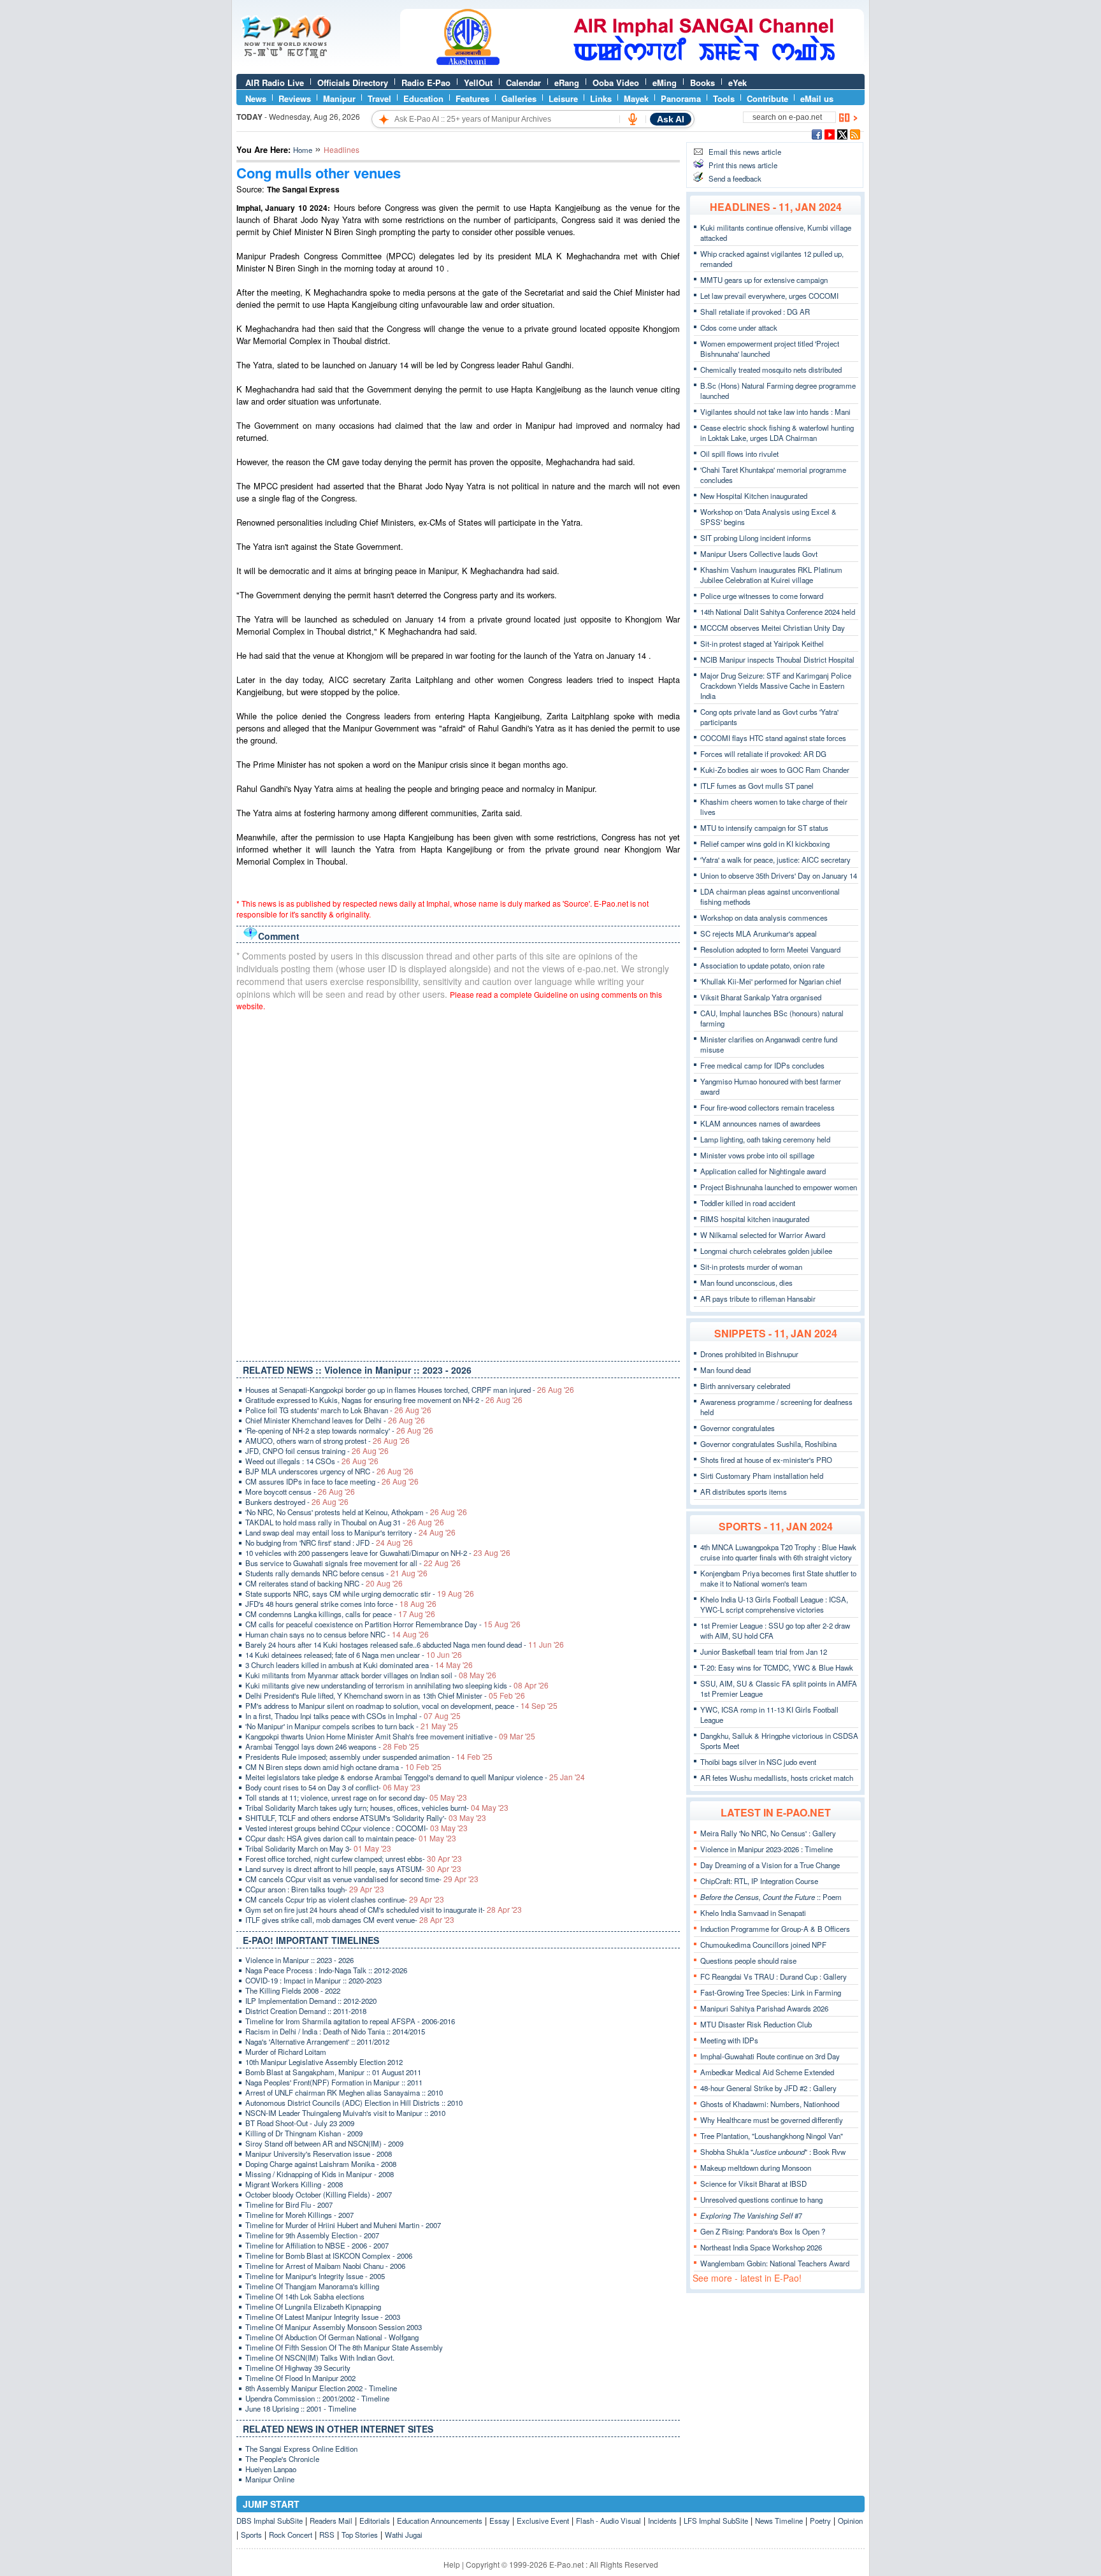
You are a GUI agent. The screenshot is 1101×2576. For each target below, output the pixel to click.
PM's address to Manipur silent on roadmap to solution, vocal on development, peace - (401, 1706)
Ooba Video (616, 83)
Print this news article (743, 165)
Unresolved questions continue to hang (761, 2199)
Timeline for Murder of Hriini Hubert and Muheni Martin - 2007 (343, 2225)
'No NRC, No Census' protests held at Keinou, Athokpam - (356, 1512)
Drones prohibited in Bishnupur (749, 1354)
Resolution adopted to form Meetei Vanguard (770, 949)
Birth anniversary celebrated (745, 1386)
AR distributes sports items (744, 1492)
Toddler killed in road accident (748, 1203)
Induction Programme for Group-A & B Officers (775, 1929)
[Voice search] (633, 119)
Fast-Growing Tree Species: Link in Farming (771, 1992)
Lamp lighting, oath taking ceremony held (765, 1139)
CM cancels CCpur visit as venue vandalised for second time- (362, 1879)
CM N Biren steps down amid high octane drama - (343, 1767)
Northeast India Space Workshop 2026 (761, 2247)
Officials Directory (353, 83)
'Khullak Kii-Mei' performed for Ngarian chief (771, 981)
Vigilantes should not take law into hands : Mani (775, 412)
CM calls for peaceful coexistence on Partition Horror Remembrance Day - (383, 1624)
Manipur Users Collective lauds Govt (759, 554)
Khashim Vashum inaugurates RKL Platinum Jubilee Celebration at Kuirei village (771, 575)
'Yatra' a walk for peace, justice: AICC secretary (775, 860)
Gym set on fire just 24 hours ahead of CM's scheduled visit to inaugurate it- (384, 1910)
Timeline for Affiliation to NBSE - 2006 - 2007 (317, 2245)
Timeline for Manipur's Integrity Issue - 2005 (315, 2276)
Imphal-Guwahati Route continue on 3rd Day (770, 2056)
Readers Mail (331, 2521)
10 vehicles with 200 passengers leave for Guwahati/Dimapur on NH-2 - (378, 1553)
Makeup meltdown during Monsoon (756, 2168)
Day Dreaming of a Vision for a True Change (770, 1865)
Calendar (523, 83)
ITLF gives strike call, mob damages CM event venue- (350, 1920)
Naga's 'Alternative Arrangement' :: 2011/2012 (317, 2041)
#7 (751, 2215)
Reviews (295, 98)
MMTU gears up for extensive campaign (764, 280)
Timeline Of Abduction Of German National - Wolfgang (332, 2337)
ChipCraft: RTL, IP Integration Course (759, 1881)
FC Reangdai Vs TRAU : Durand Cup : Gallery (774, 1976)
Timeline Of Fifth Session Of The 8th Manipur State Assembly (344, 2347)
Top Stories (360, 2535)
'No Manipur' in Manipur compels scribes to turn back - (352, 1726)
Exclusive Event (543, 2521)
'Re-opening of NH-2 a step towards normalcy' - (339, 1430)
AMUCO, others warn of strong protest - (327, 1441)
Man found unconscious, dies (746, 1283)
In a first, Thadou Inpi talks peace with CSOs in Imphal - (353, 1716)
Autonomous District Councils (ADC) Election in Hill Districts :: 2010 (354, 2103)
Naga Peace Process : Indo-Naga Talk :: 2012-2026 (326, 1970)
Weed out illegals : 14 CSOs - (312, 1461)
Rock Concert (291, 2535)
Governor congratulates (738, 1428)
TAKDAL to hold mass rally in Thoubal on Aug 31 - (345, 1522)
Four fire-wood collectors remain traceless (767, 1107)
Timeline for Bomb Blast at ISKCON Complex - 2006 (329, 2256)
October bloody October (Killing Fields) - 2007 (319, 2194)
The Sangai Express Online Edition (301, 2449)
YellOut (478, 83)
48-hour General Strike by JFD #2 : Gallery (768, 2088)
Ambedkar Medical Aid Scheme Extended (767, 2072)
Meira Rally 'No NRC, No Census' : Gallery (768, 1833)
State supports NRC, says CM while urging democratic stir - (360, 1594)
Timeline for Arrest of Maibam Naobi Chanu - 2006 (325, 2266)
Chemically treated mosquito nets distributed (771, 370)
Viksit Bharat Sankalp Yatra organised (761, 997)
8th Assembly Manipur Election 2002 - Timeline (321, 2388)
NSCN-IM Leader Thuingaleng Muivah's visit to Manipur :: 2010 (345, 2113)
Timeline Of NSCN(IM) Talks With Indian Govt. (320, 2357)
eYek (738, 83)
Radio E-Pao (426, 83)
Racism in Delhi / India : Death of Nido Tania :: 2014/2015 (335, 2031)
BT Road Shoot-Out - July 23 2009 (300, 2123)
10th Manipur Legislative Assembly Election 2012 (324, 2062)
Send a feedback (735, 178)
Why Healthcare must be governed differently (772, 2120)
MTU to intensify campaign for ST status (764, 828)
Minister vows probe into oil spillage (757, 1155)
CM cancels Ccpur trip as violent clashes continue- (345, 1899)
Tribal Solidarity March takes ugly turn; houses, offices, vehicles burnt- (377, 1808)
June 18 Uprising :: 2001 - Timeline (301, 2408)
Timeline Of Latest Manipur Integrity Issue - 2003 (323, 2317)
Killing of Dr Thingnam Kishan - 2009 (304, 2133)
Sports (251, 2535)
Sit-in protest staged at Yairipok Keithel (762, 644)
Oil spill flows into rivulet (739, 454)
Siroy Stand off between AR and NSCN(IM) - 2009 (324, 2143)
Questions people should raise (748, 1961)
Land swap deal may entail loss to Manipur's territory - (350, 1532)
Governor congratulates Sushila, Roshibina (768, 1444)
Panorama (681, 98)
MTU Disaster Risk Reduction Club (756, 2024)
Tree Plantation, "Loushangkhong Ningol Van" (772, 2136)
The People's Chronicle (282, 2459)
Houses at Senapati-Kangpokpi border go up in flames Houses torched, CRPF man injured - (410, 1390)
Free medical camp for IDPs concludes (762, 1065)
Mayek (636, 98)
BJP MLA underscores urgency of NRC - (329, 1471)
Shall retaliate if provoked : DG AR (755, 312)
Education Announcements (440, 2521)
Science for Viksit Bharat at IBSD (753, 2184)
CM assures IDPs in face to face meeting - (332, 1481)
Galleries (519, 98)
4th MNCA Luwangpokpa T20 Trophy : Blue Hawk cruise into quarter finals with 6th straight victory (778, 1552)
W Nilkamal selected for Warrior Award (763, 1235)
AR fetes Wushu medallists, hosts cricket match (777, 1778)
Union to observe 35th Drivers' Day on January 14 (779, 875)
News (256, 98)
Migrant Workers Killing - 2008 (294, 2184)
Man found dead (725, 1370)
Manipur (339, 98)
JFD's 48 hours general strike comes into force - (341, 1604)
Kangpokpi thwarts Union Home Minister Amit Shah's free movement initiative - (390, 1736)
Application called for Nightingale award (763, 1171)
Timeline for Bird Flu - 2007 (289, 2205)
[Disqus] (458, 1183)
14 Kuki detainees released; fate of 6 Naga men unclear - (354, 1655)
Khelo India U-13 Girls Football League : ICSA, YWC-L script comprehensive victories (774, 1604)
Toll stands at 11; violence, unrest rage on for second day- (356, 1797)
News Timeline (779, 2521)
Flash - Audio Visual (608, 2521)
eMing (665, 83)
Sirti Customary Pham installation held (762, 1476)
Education (423, 98)
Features (472, 98)
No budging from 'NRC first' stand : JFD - (329, 1543)
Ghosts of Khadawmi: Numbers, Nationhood (770, 2104)
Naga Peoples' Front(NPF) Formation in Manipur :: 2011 (334, 2082)
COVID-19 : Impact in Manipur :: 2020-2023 (313, 1980)
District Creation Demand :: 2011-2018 (306, 2011)
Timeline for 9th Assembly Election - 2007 (312, 2235)
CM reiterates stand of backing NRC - (324, 1583)
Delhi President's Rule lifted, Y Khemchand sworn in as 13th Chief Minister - (385, 1695)
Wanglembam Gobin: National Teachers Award (775, 2263)
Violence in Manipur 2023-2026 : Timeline (766, 1849)
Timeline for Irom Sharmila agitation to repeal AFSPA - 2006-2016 (350, 2021)
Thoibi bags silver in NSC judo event (758, 1762)
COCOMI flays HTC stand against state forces (773, 738)
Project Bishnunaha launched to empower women (779, 1187)
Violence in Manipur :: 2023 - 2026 (299, 1960)
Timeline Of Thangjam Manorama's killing (312, 2286)
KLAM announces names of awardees (760, 1123)
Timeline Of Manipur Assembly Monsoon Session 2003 (334, 2327)
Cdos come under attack (739, 327)
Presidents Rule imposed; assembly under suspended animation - (369, 1757)
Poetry (820, 2521)
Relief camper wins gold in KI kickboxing (765, 844)
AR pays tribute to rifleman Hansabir (758, 1299)
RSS (327, 2535)
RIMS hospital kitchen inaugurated (755, 1219)
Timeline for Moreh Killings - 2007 (299, 2215)
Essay (500, 2521)
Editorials (375, 2521)
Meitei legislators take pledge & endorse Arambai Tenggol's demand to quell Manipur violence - (415, 1777)
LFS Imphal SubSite (716, 2521)
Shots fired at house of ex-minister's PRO (766, 1460)
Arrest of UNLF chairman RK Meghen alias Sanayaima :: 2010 (344, 2092)
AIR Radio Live (275, 83)
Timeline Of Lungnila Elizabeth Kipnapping (313, 2306)
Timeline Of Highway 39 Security (298, 2368)
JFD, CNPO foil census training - (317, 1451)
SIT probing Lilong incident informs (756, 538)
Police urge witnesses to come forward (762, 596)
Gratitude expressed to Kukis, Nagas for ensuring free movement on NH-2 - (384, 1400)
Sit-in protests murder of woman (751, 1267)
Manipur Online (270, 2479)
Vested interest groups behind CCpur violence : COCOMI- (356, 1828)
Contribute (767, 98)
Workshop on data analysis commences (764, 917)
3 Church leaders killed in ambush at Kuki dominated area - (359, 1665)
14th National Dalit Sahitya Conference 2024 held (778, 612)
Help (452, 2564)
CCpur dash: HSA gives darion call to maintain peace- (351, 1838)
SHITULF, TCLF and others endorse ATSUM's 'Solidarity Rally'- (366, 1818)
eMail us (817, 98)
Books (702, 83)
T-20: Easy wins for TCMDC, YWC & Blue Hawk (777, 1667)
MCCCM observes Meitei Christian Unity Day (773, 628)
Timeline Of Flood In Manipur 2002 (300, 2378)
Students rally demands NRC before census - (336, 1573)
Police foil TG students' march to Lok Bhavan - (338, 1410)
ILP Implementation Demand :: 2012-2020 (311, 2001)
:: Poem (771, 1897)
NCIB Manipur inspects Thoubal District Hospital (777, 659)
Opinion (850, 2521)
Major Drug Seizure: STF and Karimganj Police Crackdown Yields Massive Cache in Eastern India (776, 686)
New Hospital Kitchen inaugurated (754, 496)
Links (601, 98)
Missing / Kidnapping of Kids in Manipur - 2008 (320, 2174)
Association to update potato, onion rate (762, 965)
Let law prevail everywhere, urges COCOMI (769, 296)
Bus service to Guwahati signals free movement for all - (353, 1563)
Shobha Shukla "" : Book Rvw (773, 2152)
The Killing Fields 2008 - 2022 (293, 1990)
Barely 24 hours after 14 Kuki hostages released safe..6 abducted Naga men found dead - (405, 1644)
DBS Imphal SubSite (270, 2521)
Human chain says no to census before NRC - (337, 1634)
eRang (567, 83)
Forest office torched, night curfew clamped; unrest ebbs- (354, 1859)
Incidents (662, 2521)
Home (303, 150)
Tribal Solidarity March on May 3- (318, 1848)
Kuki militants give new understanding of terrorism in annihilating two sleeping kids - (397, 1685)
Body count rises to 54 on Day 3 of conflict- (333, 1787)
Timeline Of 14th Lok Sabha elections (305, 2296)
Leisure (563, 98)
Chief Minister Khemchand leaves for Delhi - (335, 1420)
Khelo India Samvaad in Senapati (753, 1913)
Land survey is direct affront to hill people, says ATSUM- (353, 1869)
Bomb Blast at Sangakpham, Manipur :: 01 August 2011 (333, 2072)
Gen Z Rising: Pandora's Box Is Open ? (763, 2231)
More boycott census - (300, 1492)
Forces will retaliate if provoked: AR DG (763, 754)
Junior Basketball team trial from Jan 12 (764, 1651)
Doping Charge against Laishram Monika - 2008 (321, 2164)
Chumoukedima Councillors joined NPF (763, 1945)
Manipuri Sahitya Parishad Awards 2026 (764, 2008)
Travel (379, 98)
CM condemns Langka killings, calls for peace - (340, 1614)
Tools (724, 98)
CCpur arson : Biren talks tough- (315, 1889)
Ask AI (671, 119)
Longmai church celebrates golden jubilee (766, 1251)
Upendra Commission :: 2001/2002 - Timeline (317, 2398)
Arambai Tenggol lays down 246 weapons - (332, 1746)
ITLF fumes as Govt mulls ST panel (757, 786)
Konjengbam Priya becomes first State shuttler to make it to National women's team (778, 1578)
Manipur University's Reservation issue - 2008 (319, 2154)
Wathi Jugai (404, 2535)
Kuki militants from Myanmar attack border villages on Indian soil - (371, 1675)
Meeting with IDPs (729, 2040)
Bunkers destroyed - (297, 1502)
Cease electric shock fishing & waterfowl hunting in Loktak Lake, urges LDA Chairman (777, 433)
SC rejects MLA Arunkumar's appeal (759, 933)
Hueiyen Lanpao (271, 2469)
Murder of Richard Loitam (286, 2052)
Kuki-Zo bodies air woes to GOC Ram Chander (775, 770)
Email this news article (745, 152)
